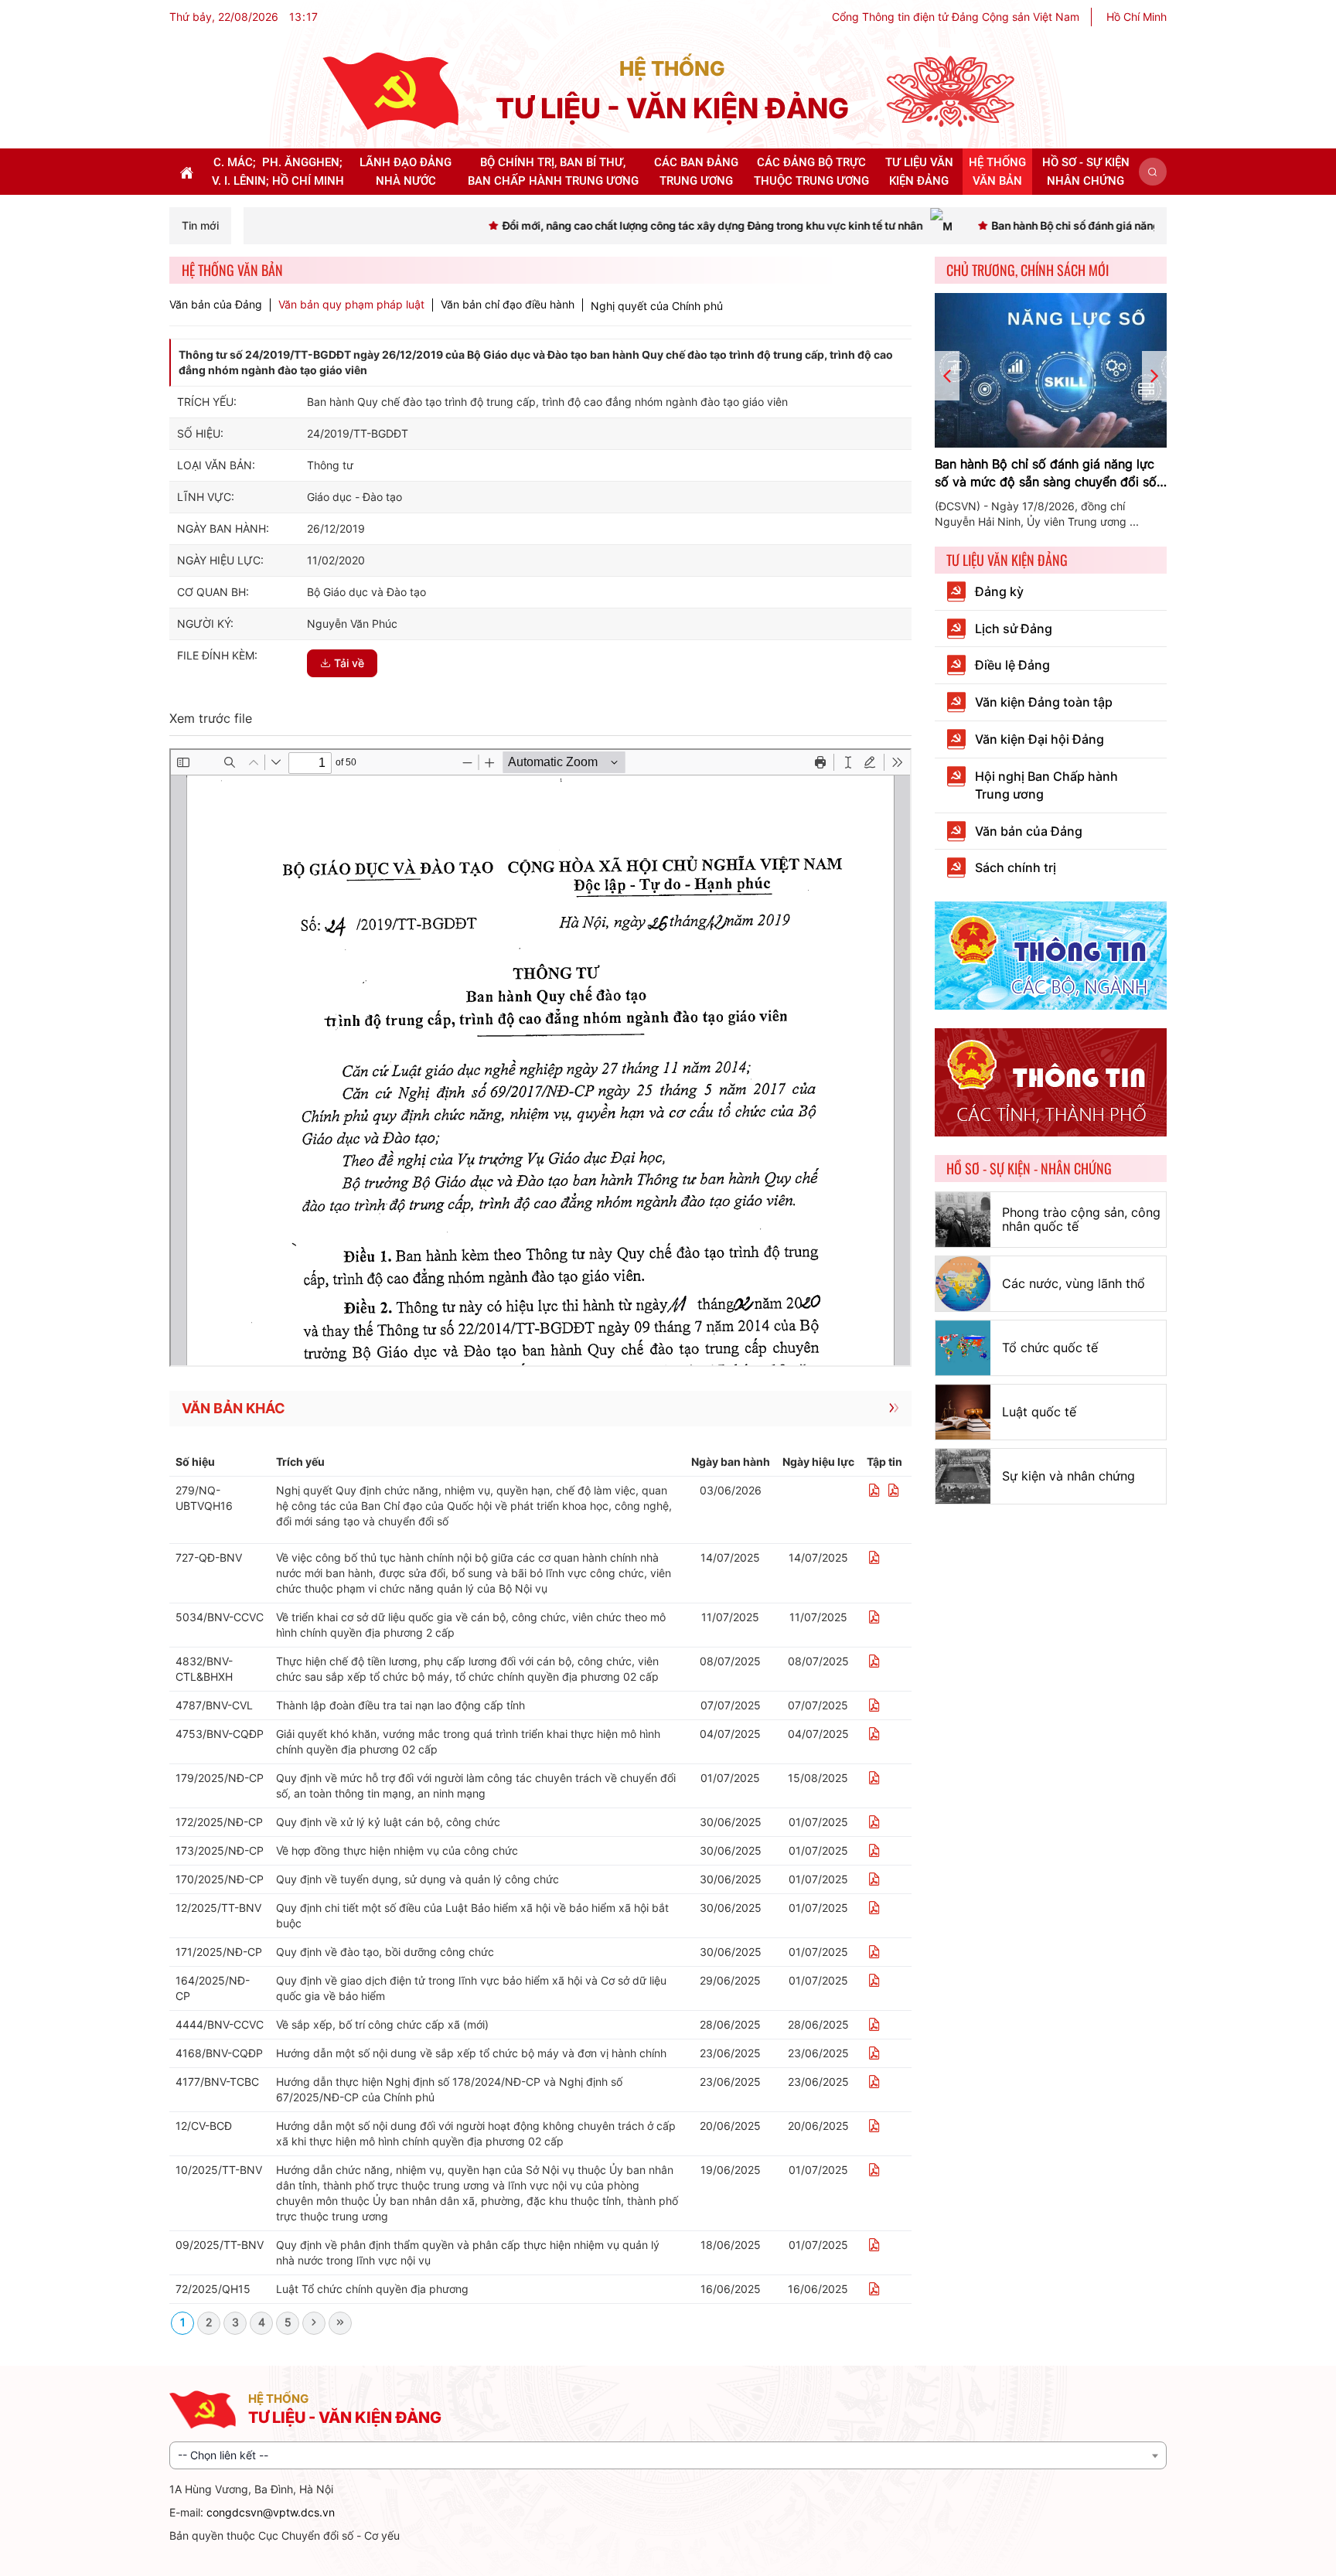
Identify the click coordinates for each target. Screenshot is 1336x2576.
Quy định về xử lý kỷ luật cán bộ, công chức (388, 1822)
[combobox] (668, 2455)
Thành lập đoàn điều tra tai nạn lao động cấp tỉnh (400, 1705)
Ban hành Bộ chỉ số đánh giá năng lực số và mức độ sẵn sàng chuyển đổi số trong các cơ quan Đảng (1046, 474)
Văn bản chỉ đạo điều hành (508, 305)
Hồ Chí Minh (1137, 17)
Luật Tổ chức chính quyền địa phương (372, 2289)
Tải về (349, 663)
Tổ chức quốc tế (1050, 1348)
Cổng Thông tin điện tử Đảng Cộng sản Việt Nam (956, 17)
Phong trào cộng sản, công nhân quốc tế (1081, 1219)
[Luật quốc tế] (963, 1412)
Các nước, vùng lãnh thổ (1074, 1283)
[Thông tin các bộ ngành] (1051, 954)
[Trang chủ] (390, 90)
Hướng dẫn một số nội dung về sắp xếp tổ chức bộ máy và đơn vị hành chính (471, 2053)
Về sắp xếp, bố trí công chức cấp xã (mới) (382, 2024)
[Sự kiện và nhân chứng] (963, 1476)
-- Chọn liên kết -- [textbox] (223, 2455)
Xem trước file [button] (211, 718)
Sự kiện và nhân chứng (1068, 1476)
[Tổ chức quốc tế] (963, 1348)
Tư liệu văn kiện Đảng (1007, 560)
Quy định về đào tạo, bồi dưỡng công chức (385, 1952)
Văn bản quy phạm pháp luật (351, 305)
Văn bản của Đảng (216, 305)
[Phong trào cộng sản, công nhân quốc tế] (963, 1220)
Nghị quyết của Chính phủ (657, 306)
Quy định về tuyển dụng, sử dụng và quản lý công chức (417, 1879)
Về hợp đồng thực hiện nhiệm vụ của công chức (397, 1850)
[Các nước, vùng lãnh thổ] (963, 1284)
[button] (1153, 172)
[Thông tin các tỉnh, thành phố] (1051, 1081)
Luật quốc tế (1039, 1412)
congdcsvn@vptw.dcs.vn (271, 2512)
